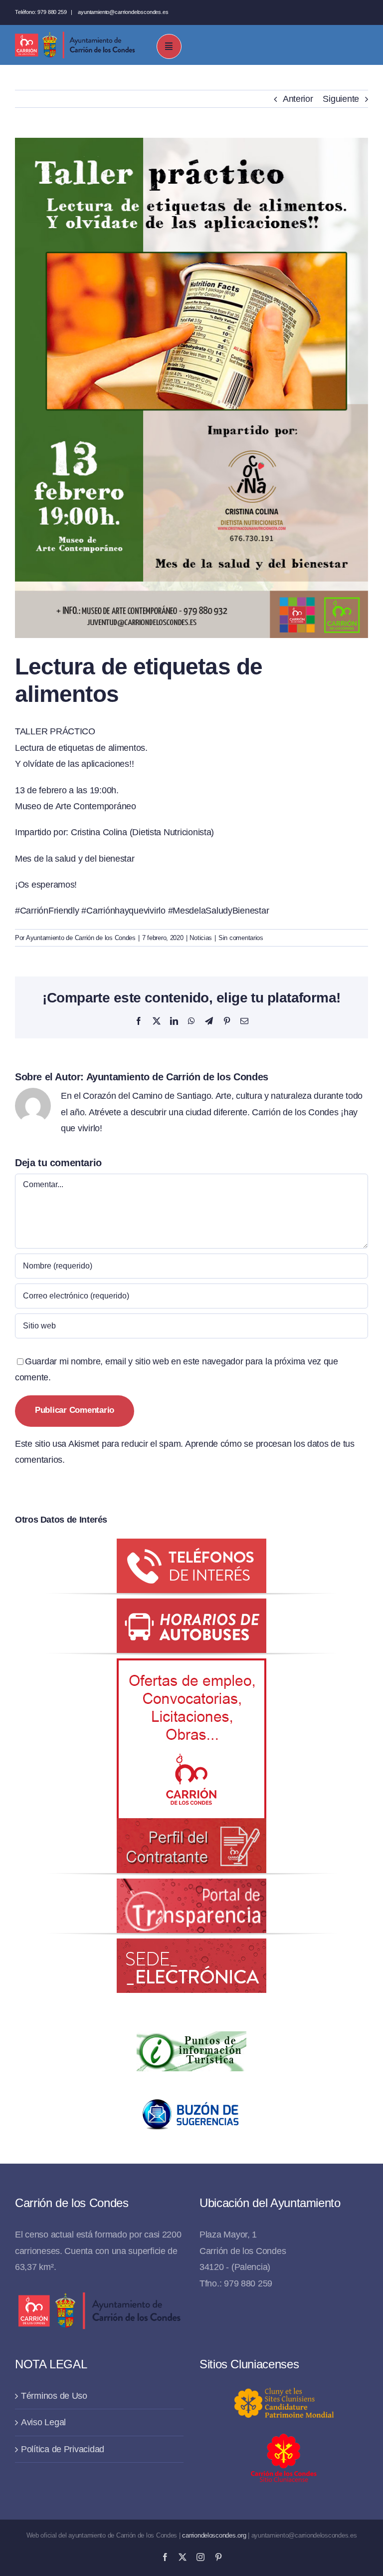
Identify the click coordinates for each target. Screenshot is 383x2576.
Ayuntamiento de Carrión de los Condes (81, 938)
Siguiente (341, 99)
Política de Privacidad (63, 2449)
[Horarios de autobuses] (191, 1607)
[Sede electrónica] (191, 1946)
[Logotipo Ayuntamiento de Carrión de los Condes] (75, 35)
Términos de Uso (54, 2396)
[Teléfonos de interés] (191, 1547)
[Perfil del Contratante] (191, 1666)
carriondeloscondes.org (214, 2535)
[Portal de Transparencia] (191, 1887)
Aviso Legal (43, 2422)
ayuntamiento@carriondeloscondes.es (123, 12)
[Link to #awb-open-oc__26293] (169, 46)
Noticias (201, 938)
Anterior (298, 99)
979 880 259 (52, 12)
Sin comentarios (241, 938)
